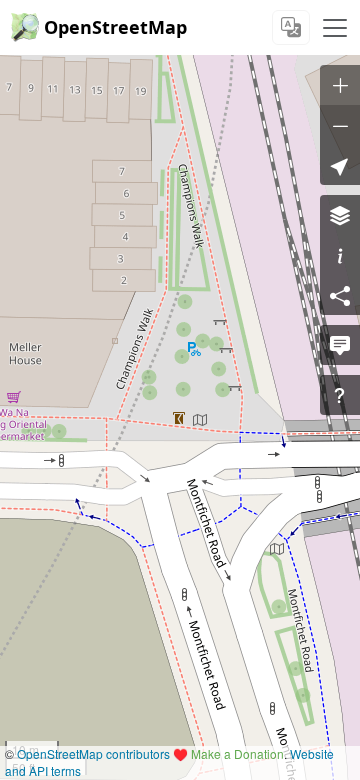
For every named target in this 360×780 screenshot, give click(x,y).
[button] (340, 165)
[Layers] (340, 215)
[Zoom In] (340, 85)
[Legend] (340, 255)
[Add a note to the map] (340, 345)
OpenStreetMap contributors (93, 753)
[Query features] (340, 395)
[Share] (340, 295)
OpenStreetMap (115, 27)
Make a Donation (237, 753)
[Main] (335, 28)
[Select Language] (291, 27)
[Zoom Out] (340, 125)
